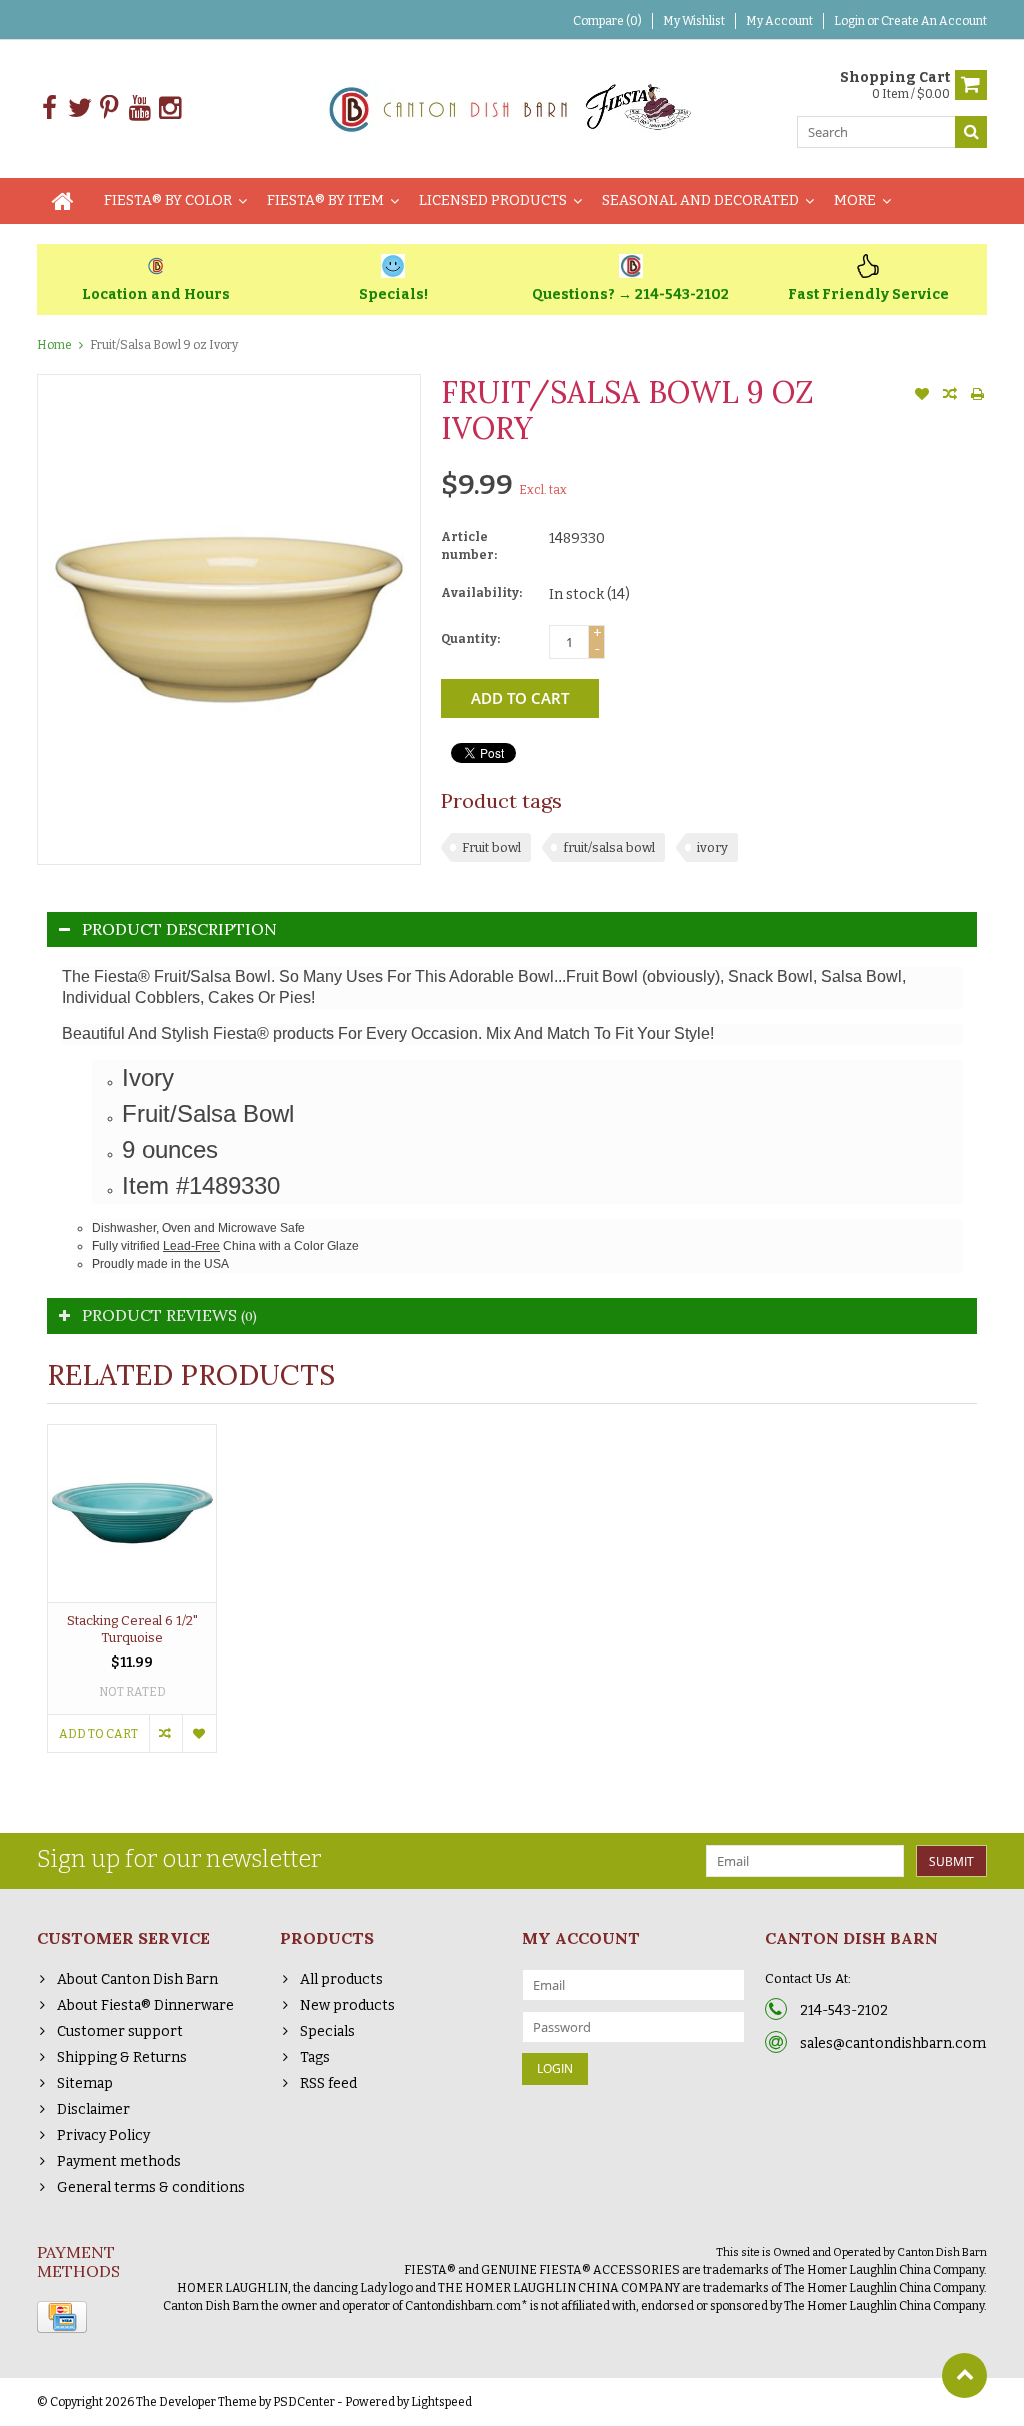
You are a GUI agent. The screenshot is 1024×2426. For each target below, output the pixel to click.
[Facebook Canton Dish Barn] (49, 108)
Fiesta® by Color (168, 200)
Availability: (481, 593)
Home (54, 345)
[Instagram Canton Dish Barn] (169, 108)
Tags (315, 2057)
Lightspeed (441, 2402)
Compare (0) (607, 21)
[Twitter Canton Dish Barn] (79, 108)
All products (341, 1979)
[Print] (978, 396)
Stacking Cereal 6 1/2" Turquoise (132, 1629)
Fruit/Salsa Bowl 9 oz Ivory (164, 345)
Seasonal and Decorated (700, 200)
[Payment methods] (62, 2317)
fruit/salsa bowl (609, 847)
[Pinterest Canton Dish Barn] (109, 108)
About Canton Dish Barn (137, 1979)
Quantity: (470, 639)
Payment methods (119, 2161)
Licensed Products (493, 200)
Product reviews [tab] (169, 1315)
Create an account (934, 21)
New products (347, 2005)
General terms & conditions (151, 2187)
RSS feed (328, 2083)
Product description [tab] (179, 929)
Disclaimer (93, 2109)
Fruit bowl (491, 847)
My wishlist (694, 21)
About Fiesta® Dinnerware (145, 2005)
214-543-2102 (844, 2010)
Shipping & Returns (122, 2057)
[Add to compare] (950, 396)
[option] (132, 1598)
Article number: (469, 546)
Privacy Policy (103, 2135)
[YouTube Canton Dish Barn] (139, 108)
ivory (712, 847)
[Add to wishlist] (922, 396)
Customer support (120, 2031)
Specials (327, 2031)
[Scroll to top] (964, 2375)
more (855, 200)
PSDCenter (304, 2402)
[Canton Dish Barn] (512, 107)
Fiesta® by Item (325, 200)
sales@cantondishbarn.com (893, 2043)
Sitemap (85, 2083)
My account (779, 21)
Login (850, 21)
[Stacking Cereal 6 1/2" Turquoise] (132, 1513)
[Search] (971, 132)
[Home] (63, 201)
